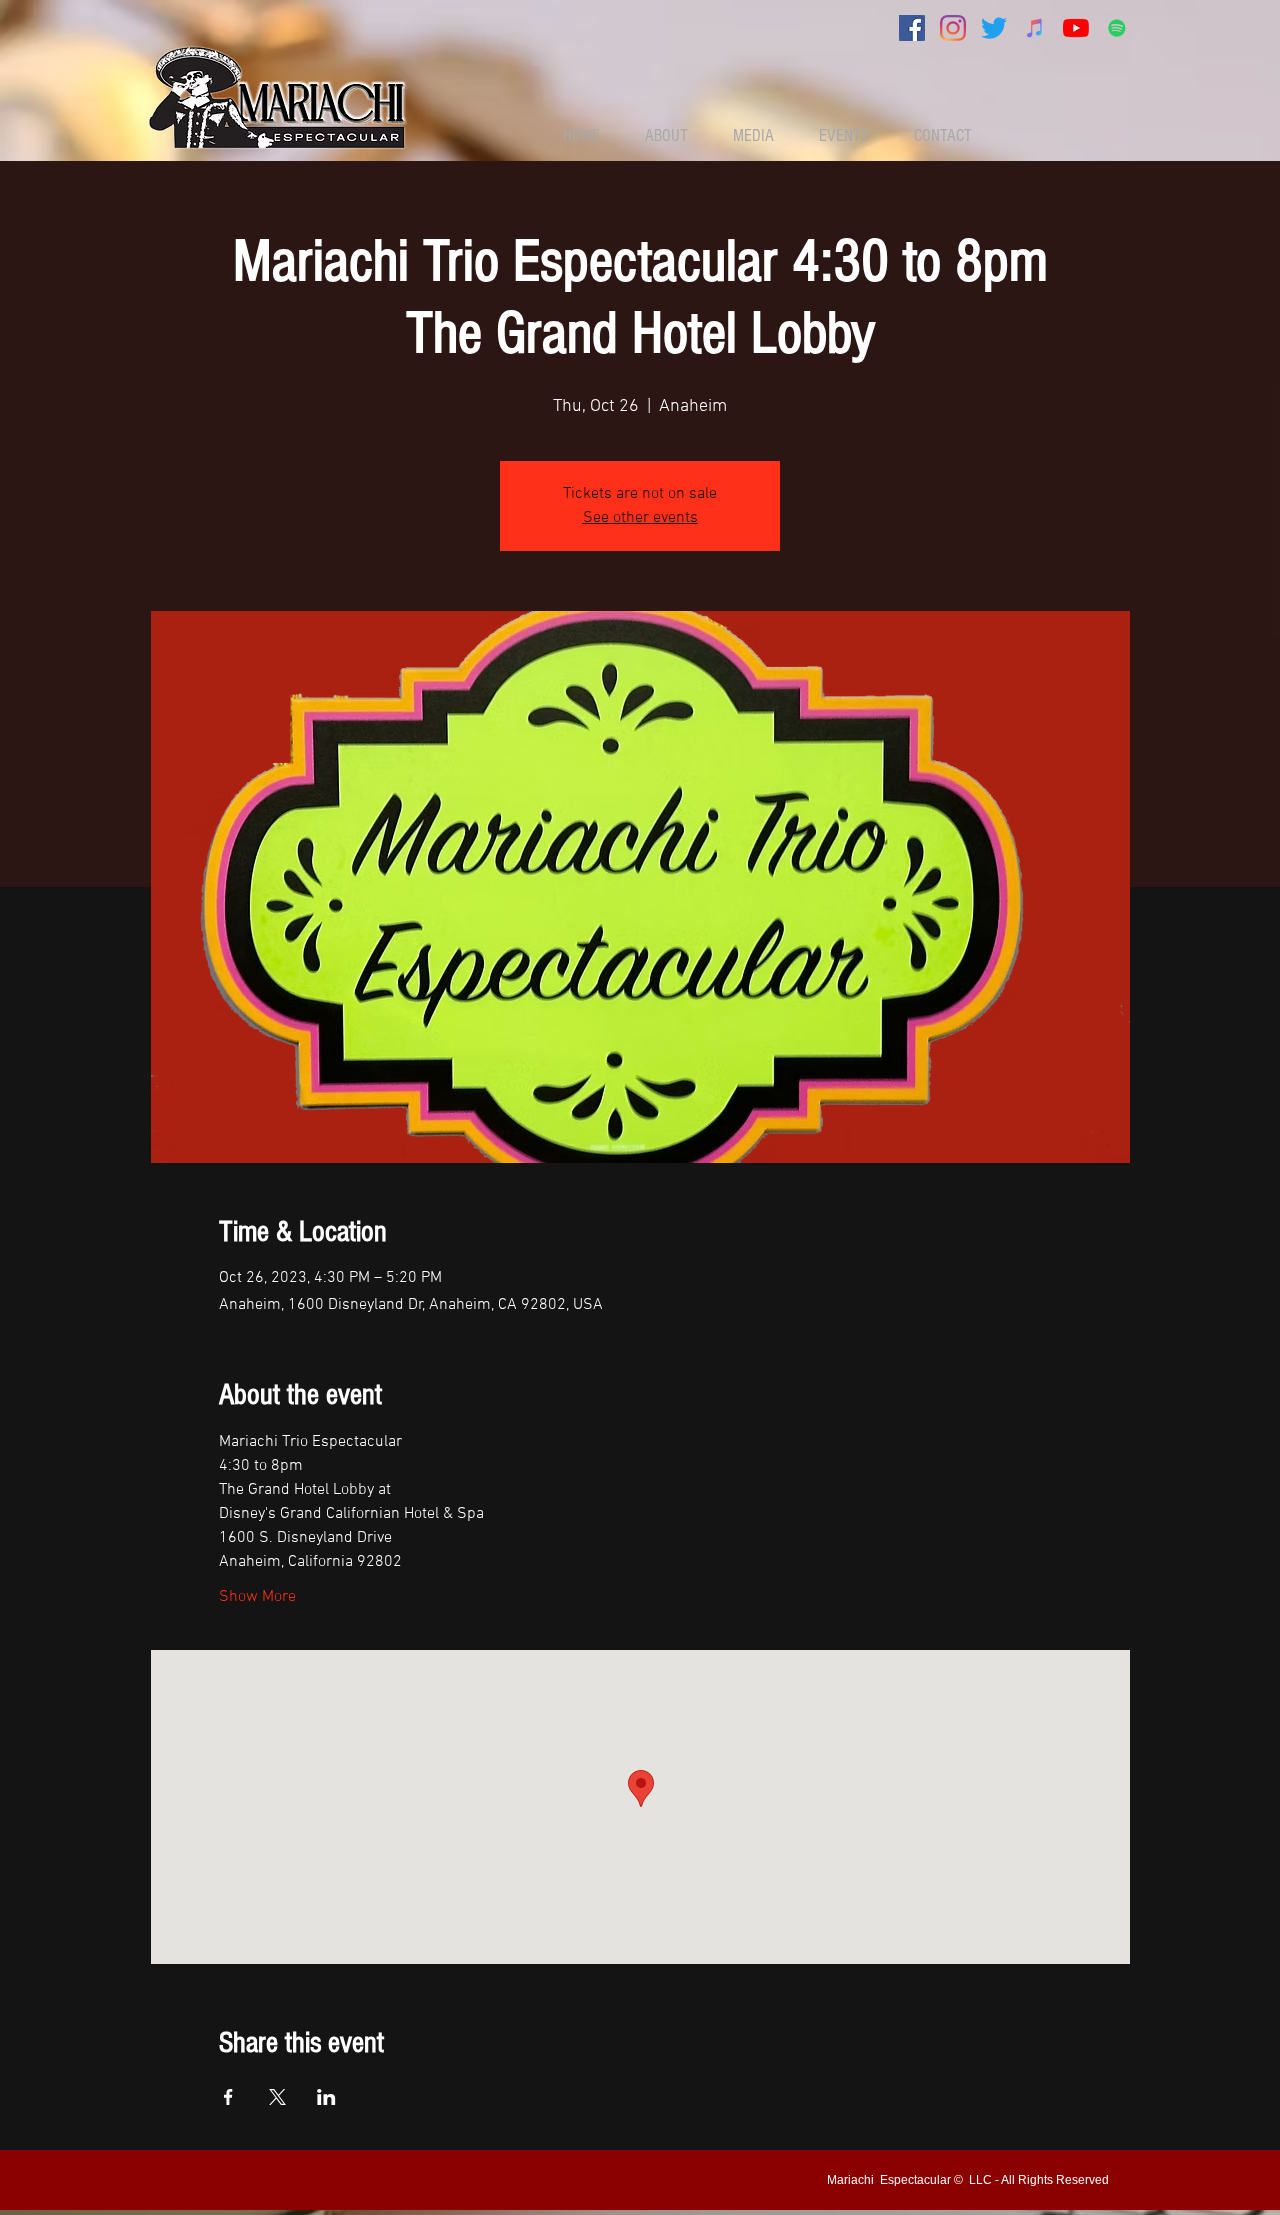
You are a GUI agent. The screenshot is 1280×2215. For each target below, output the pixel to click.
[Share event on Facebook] (228, 2097)
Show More (257, 1597)
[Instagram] (953, 28)
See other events (640, 518)
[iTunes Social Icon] (1035, 28)
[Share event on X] (277, 2097)
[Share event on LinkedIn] (326, 2097)
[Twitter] (994, 28)
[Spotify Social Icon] (1117, 28)
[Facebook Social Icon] (912, 28)
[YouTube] (1076, 28)
